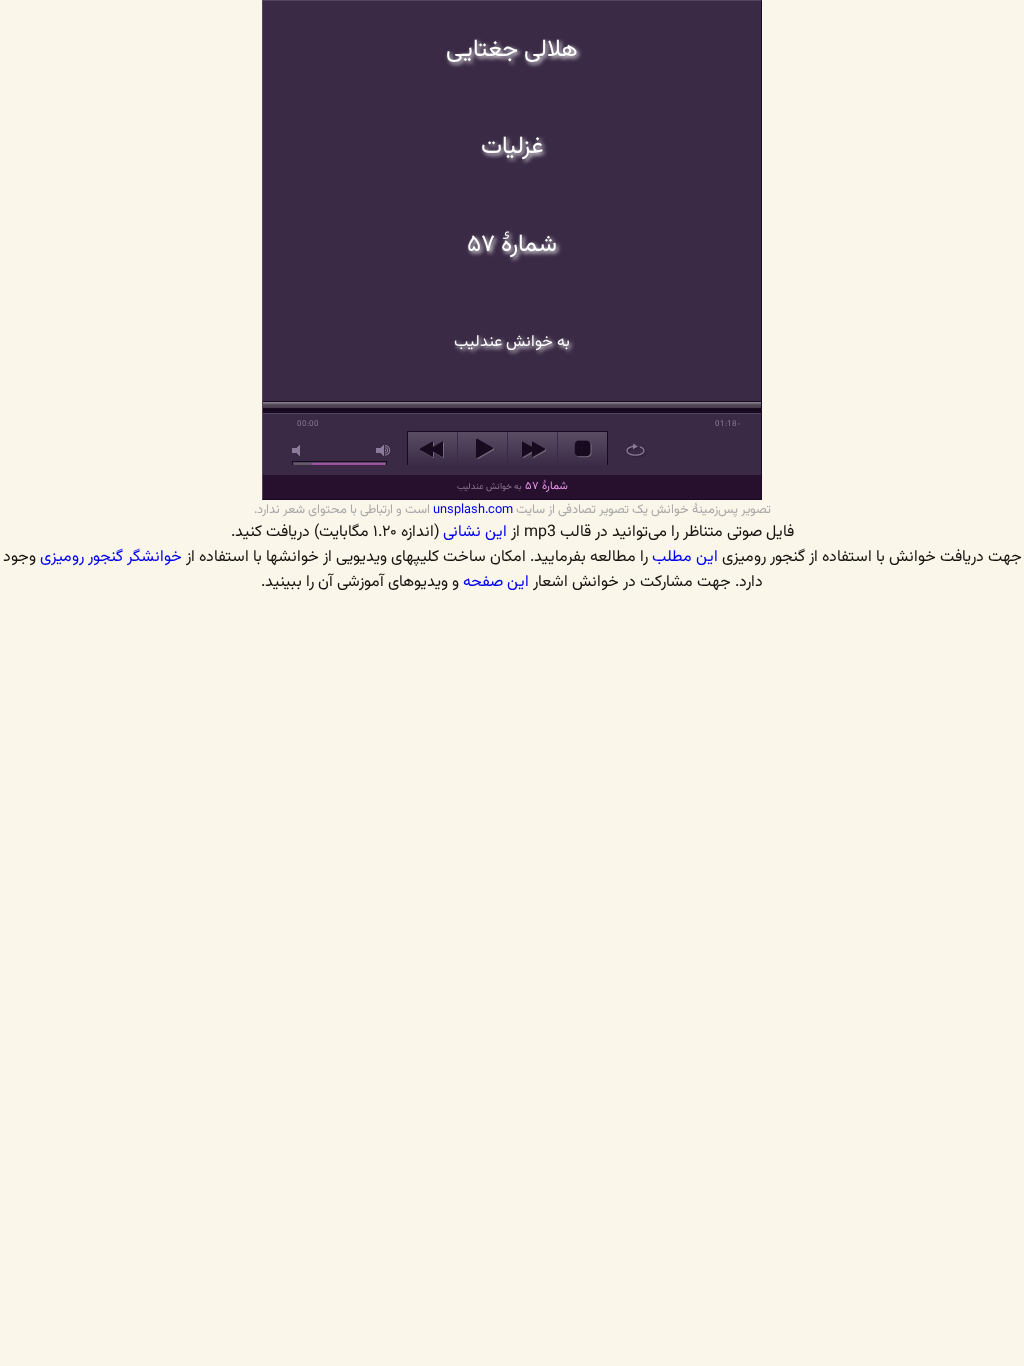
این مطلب (685, 557)
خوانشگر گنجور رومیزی (111, 557)
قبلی (432, 449)
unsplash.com (473, 510)
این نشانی (475, 532)
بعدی (532, 449)
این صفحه (496, 582)
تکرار (635, 450)
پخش (482, 449)
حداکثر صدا (384, 450)
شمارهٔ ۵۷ (512, 486)
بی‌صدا (300, 450)
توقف (582, 449)
